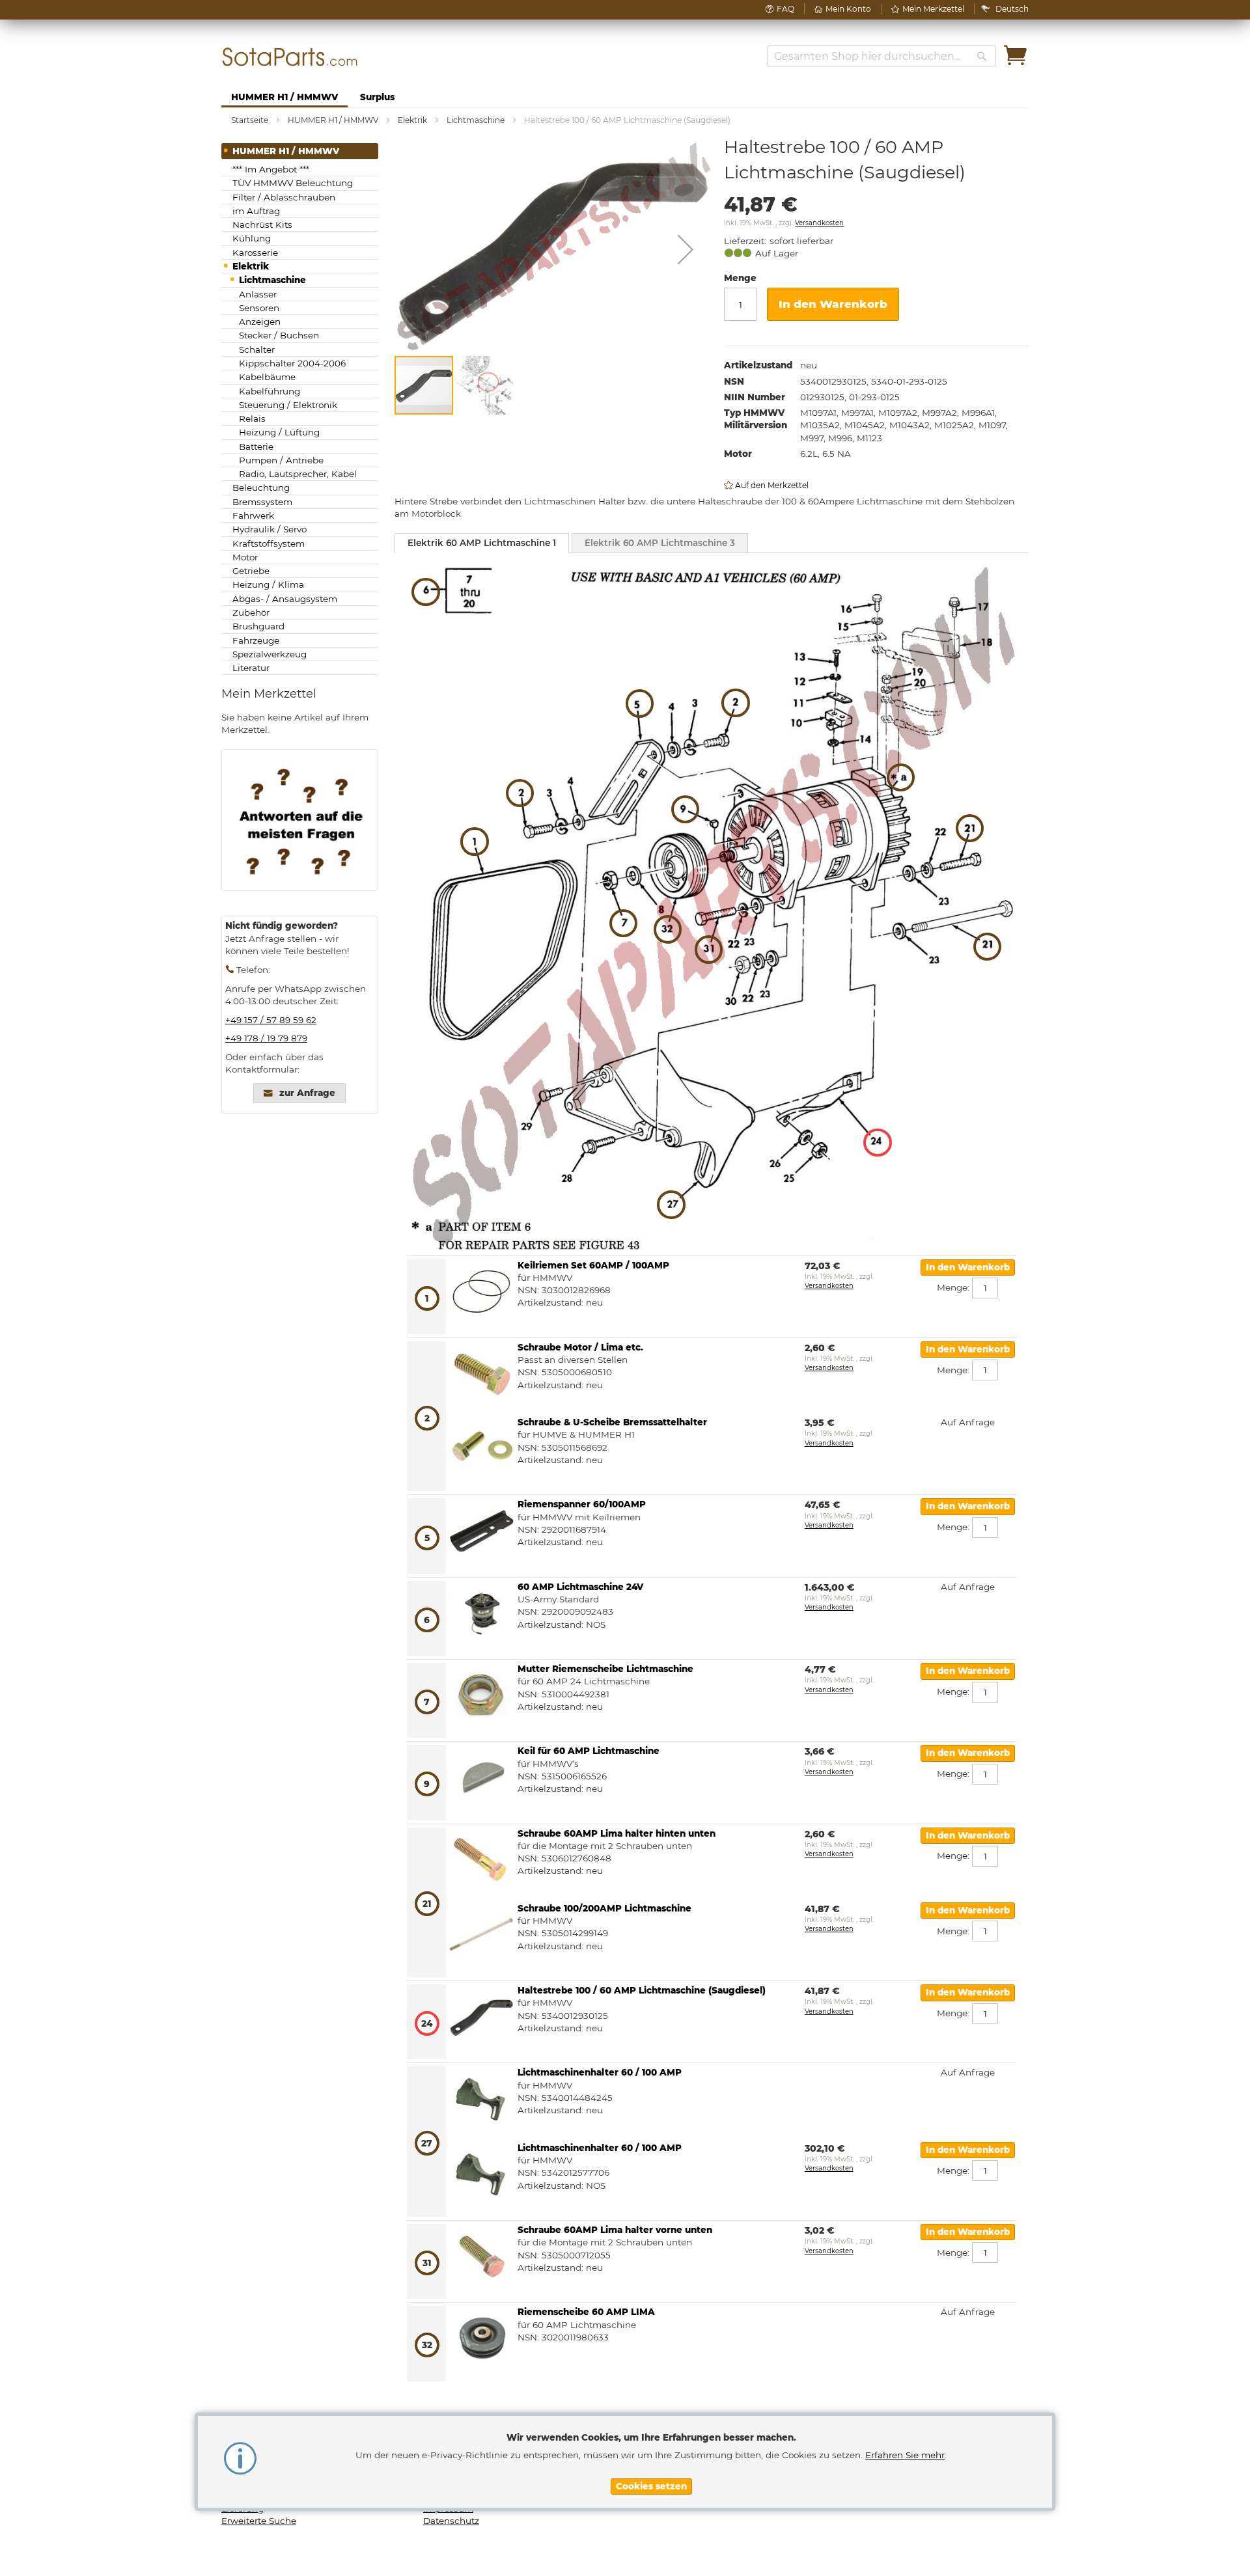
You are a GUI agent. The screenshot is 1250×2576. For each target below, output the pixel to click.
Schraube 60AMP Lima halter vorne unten (615, 2230)
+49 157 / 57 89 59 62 (271, 1020)
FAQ (785, 9)
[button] (1012, 9)
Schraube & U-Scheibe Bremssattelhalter (612, 1422)
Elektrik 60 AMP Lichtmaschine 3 (660, 543)
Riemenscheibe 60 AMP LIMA (586, 2312)
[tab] (482, 543)
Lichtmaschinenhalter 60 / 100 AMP (600, 2072)
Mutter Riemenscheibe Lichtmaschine (605, 1669)
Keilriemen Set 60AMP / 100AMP (593, 1265)
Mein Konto (848, 9)
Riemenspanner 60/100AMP (582, 1504)
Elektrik (412, 120)
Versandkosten (819, 223)
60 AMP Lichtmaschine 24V (580, 1587)
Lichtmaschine (476, 120)
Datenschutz (451, 2521)
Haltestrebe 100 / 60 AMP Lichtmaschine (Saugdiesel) (642, 1990)
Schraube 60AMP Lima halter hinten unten (617, 1833)
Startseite (250, 120)
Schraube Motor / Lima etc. (580, 1347)
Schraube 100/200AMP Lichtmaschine (604, 1908)
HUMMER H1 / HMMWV (333, 120)
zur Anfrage (307, 1093)
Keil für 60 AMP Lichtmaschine (589, 1751)
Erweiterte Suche (259, 2521)
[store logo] (290, 57)
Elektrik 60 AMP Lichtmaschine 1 (482, 543)
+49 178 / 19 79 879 (266, 1038)
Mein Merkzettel (933, 9)
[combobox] (882, 56)
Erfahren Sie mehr (905, 2455)
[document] (651, 2462)
